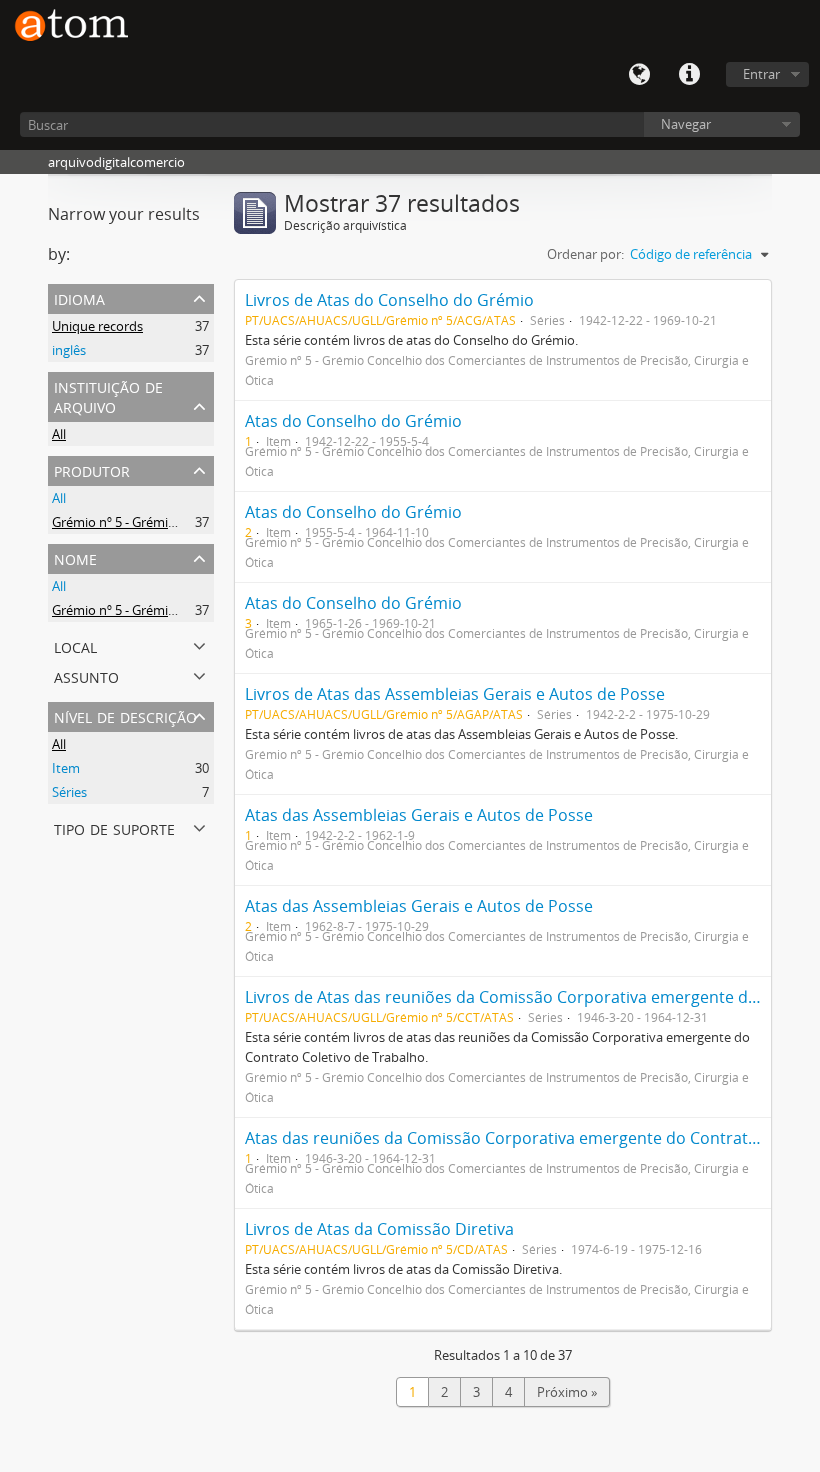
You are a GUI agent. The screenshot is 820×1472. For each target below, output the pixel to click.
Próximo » (567, 1392)
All (59, 434)
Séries (69, 792)
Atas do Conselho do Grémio (353, 421)
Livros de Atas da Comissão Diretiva (379, 1229)
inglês (69, 350)
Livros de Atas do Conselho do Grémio (389, 300)
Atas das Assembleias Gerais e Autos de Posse (419, 815)
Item (66, 768)
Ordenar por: (585, 254)
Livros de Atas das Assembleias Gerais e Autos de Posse (455, 694)
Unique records (97, 326)
